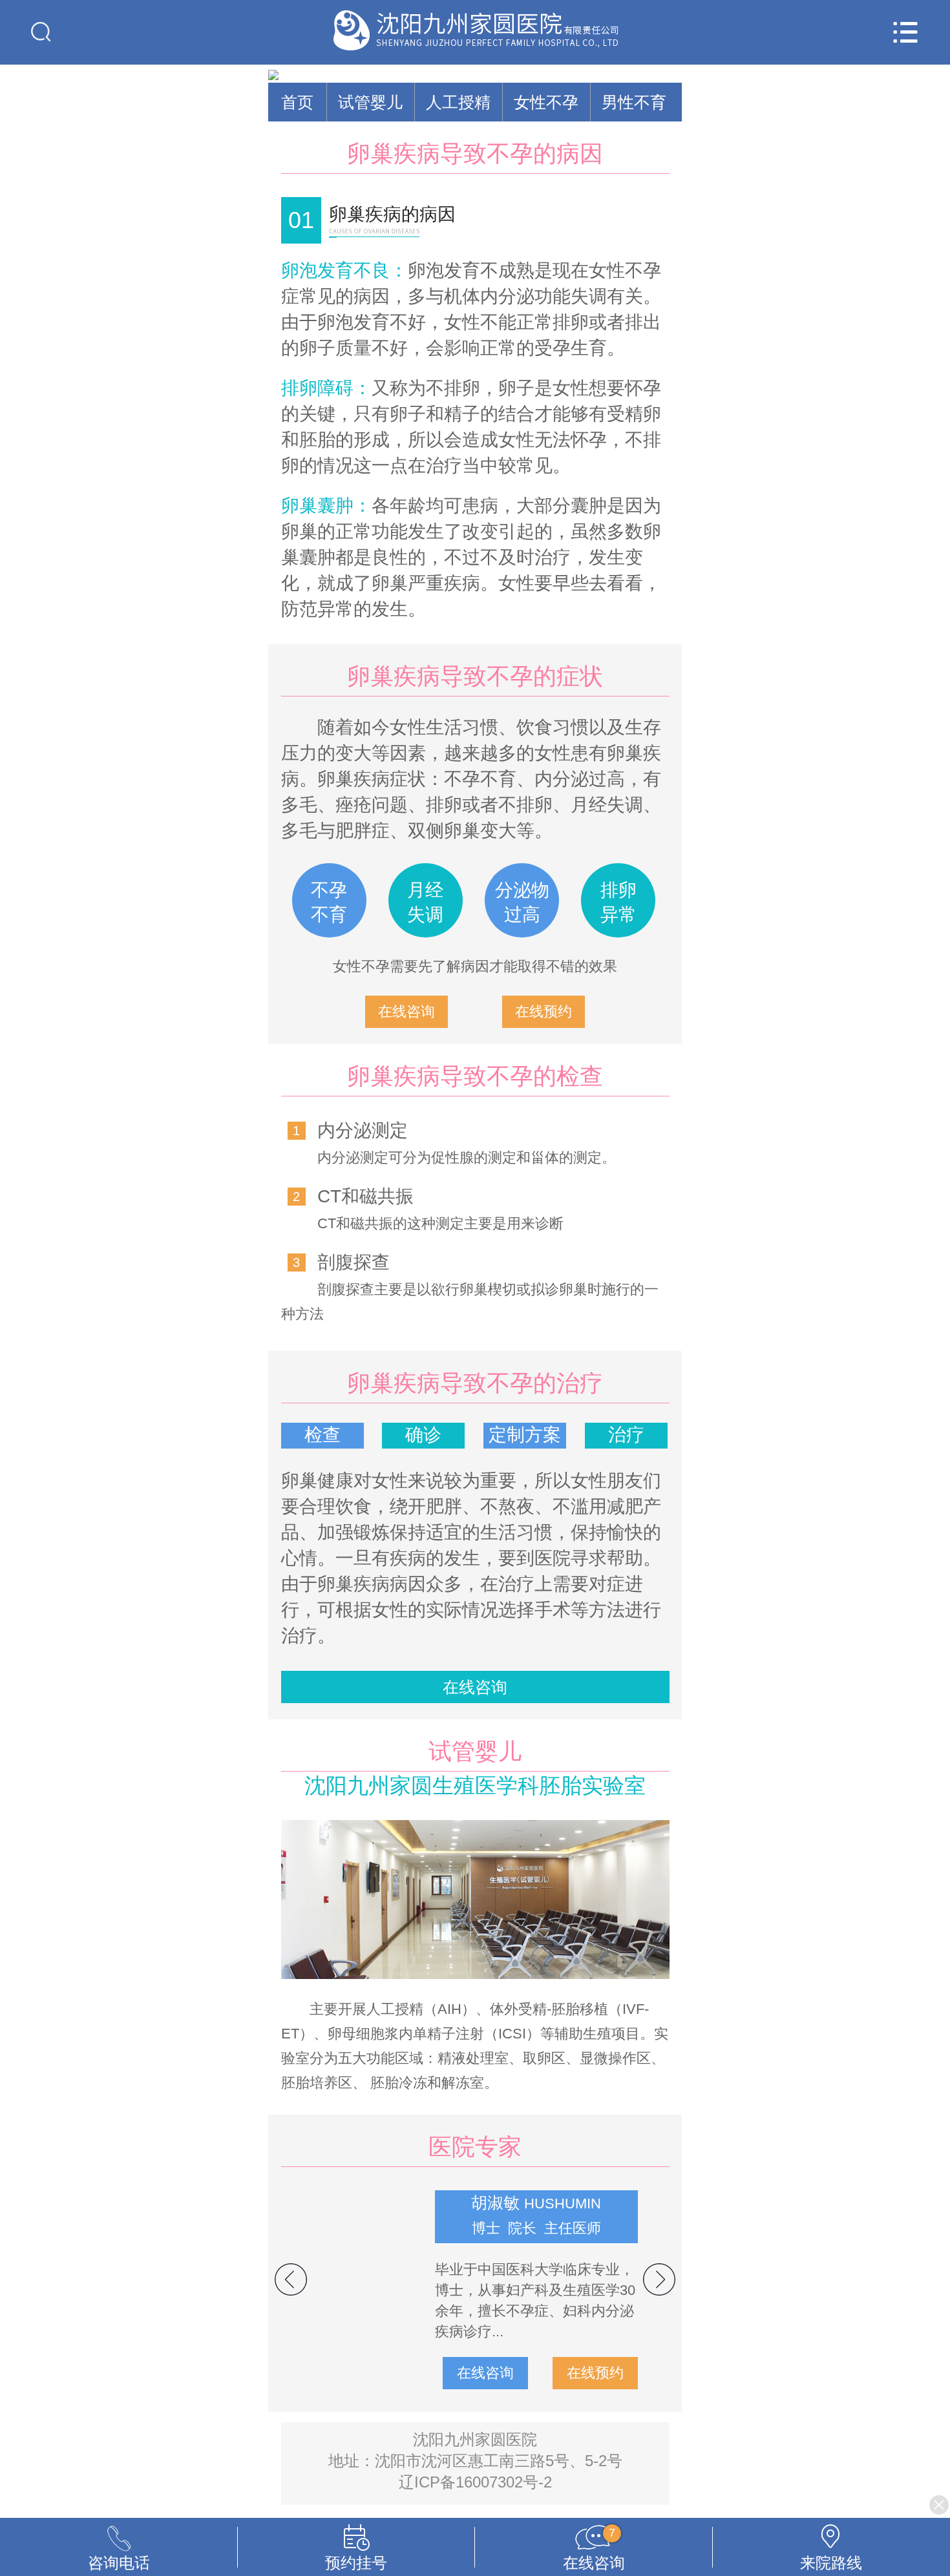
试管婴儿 (370, 102)
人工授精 (458, 102)
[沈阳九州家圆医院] (475, 32)
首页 (297, 102)
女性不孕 (546, 102)
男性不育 (634, 102)
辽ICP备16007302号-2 (475, 2482)
